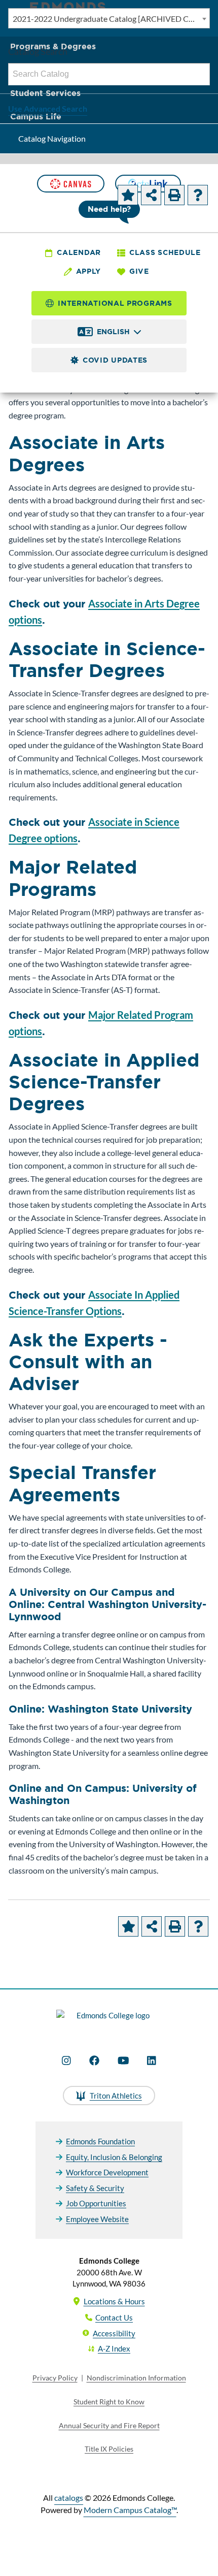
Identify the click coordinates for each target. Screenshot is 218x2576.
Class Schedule (165, 252)
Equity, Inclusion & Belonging (114, 2157)
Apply (89, 271)
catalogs (69, 2498)
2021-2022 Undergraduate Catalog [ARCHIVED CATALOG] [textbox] (111, 19)
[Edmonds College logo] (109, 2021)
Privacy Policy (55, 2378)
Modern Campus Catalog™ (130, 2510)
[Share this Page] (151, 195)
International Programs (115, 303)
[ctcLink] (148, 184)
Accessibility (114, 2333)
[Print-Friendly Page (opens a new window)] (174, 195)
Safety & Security (95, 2188)
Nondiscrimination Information (136, 2378)
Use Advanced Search (48, 108)
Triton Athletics (116, 2096)
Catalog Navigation (52, 138)
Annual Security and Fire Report (109, 2425)
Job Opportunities (96, 2203)
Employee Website (97, 2219)
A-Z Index (114, 2348)
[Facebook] (94, 2060)
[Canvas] (70, 184)
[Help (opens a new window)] (198, 195)
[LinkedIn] (152, 2060)
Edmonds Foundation (100, 2141)
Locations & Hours (114, 2301)
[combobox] (109, 18)
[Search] (199, 74)
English (113, 332)
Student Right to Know (109, 2402)
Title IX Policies (109, 2449)
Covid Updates (115, 360)
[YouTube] (123, 2060)
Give (139, 271)
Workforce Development (107, 2172)
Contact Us (114, 2317)
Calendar (79, 252)
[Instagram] (66, 2060)
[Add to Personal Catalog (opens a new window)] (128, 195)
